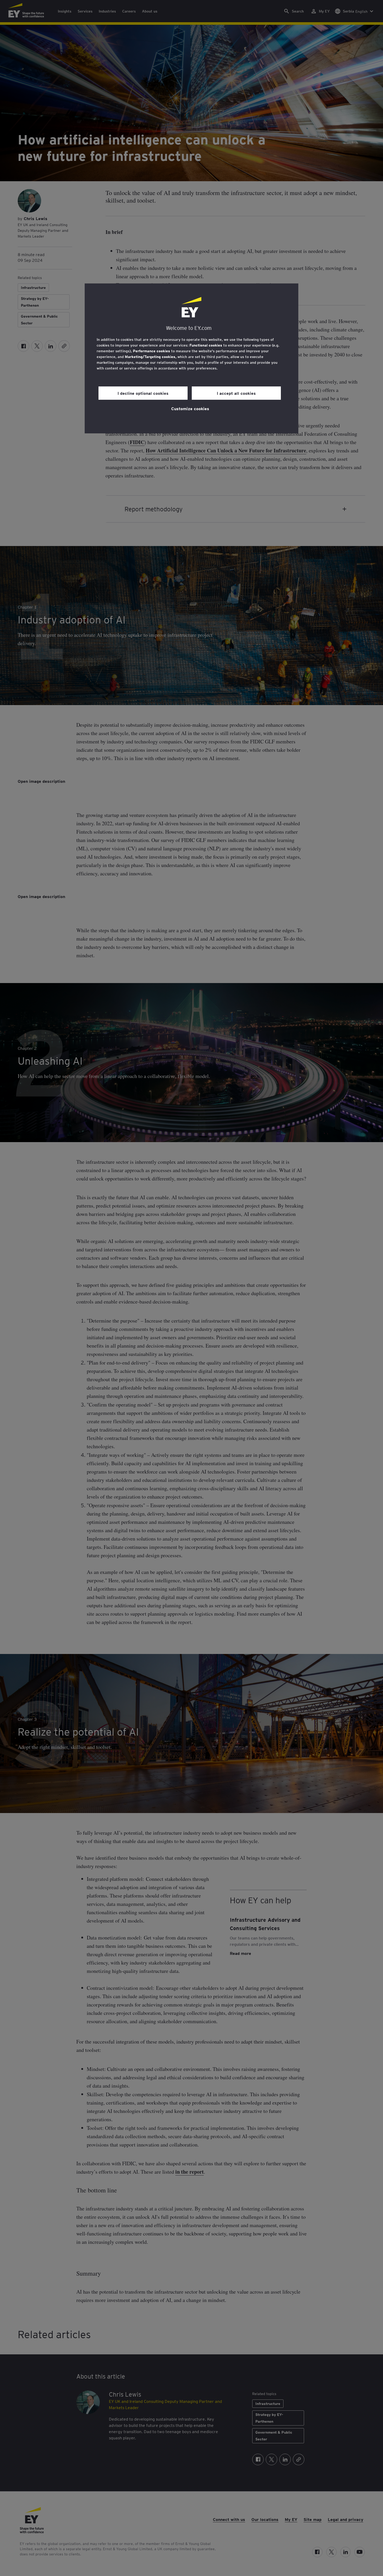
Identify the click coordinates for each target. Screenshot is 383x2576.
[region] (191, 358)
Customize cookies (190, 408)
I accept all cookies (236, 393)
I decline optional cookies (143, 393)
